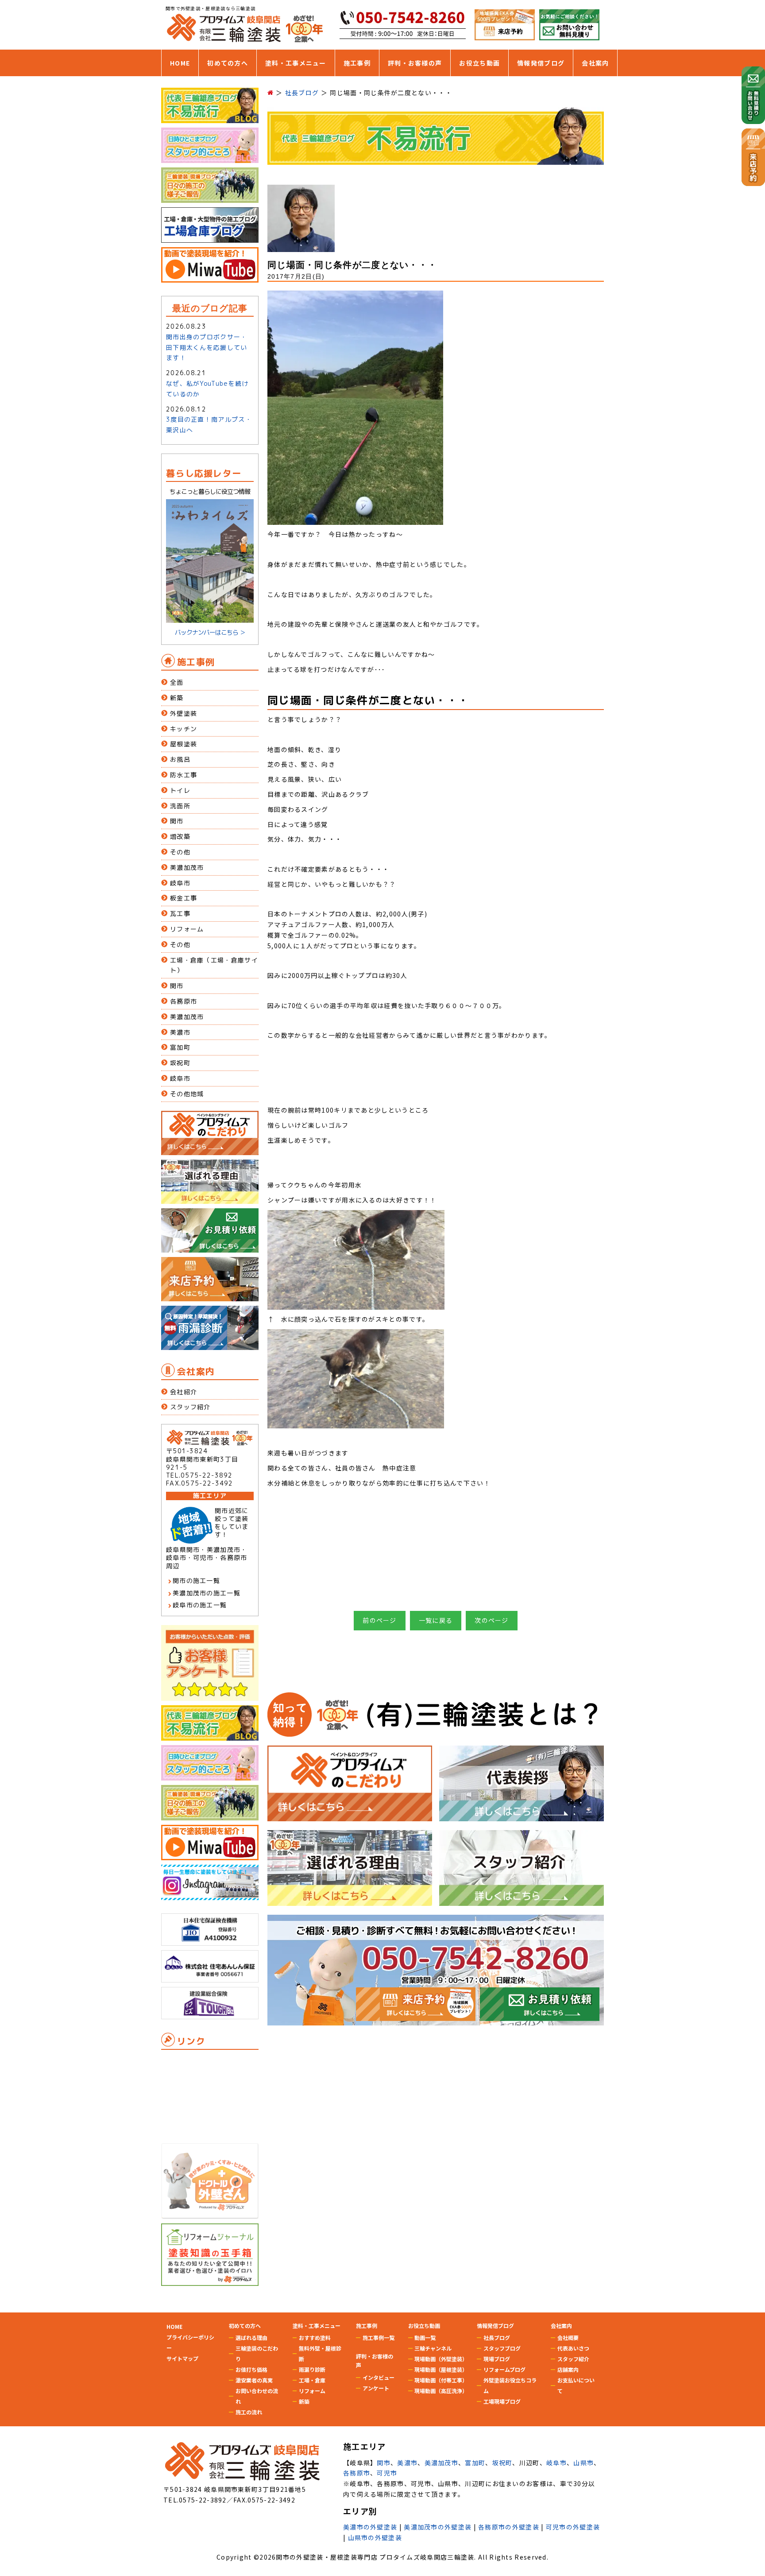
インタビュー (379, 2377)
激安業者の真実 (254, 2380)
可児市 (387, 2473)
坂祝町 (180, 1063)
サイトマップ (182, 2358)
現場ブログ (497, 2359)
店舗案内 (568, 2369)
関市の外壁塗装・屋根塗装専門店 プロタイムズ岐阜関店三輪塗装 (375, 2557)
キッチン (184, 729)
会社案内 (595, 63)
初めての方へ (228, 63)
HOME (180, 63)
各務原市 (184, 1001)
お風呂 (180, 759)
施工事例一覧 (379, 2337)
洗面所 (180, 806)
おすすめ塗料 (315, 2337)
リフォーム (187, 929)
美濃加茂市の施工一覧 (207, 1593)
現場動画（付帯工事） (441, 2380)
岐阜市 (180, 883)
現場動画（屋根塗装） (441, 2369)
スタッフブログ (502, 2348)
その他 (180, 852)
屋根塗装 (184, 744)
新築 (177, 698)
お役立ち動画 (479, 63)
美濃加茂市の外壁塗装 (438, 2527)
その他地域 (187, 1094)
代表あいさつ (573, 2348)
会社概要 (568, 2337)
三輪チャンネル (433, 2348)
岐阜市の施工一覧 (200, 1605)
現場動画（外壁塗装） (441, 2359)
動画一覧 (425, 2337)
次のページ (492, 1620)
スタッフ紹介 (190, 1407)
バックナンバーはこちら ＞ (210, 632)
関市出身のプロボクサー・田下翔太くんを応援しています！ (207, 347)
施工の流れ (249, 2412)
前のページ (380, 1620)
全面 (177, 682)
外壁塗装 (184, 713)
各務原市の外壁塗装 (509, 2527)
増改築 (180, 836)
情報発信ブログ (541, 63)
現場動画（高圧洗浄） (441, 2391)
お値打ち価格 (251, 2369)
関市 (177, 821)
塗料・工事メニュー (296, 63)
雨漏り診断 (312, 2369)
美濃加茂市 (187, 867)
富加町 (180, 1047)
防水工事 (184, 775)
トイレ (180, 790)
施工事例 (357, 63)
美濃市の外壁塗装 (370, 2527)
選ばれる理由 (251, 2337)
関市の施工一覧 (196, 1581)
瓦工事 (180, 914)
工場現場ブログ (502, 2401)
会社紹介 (184, 1392)
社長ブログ (497, 2337)
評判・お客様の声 (415, 63)
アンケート (376, 2388)
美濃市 (180, 1032)
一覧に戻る (436, 1620)
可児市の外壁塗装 (573, 2527)
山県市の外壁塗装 (375, 2537)
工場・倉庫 (312, 2380)
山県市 (583, 2463)
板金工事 (184, 898)
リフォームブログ (504, 2369)
